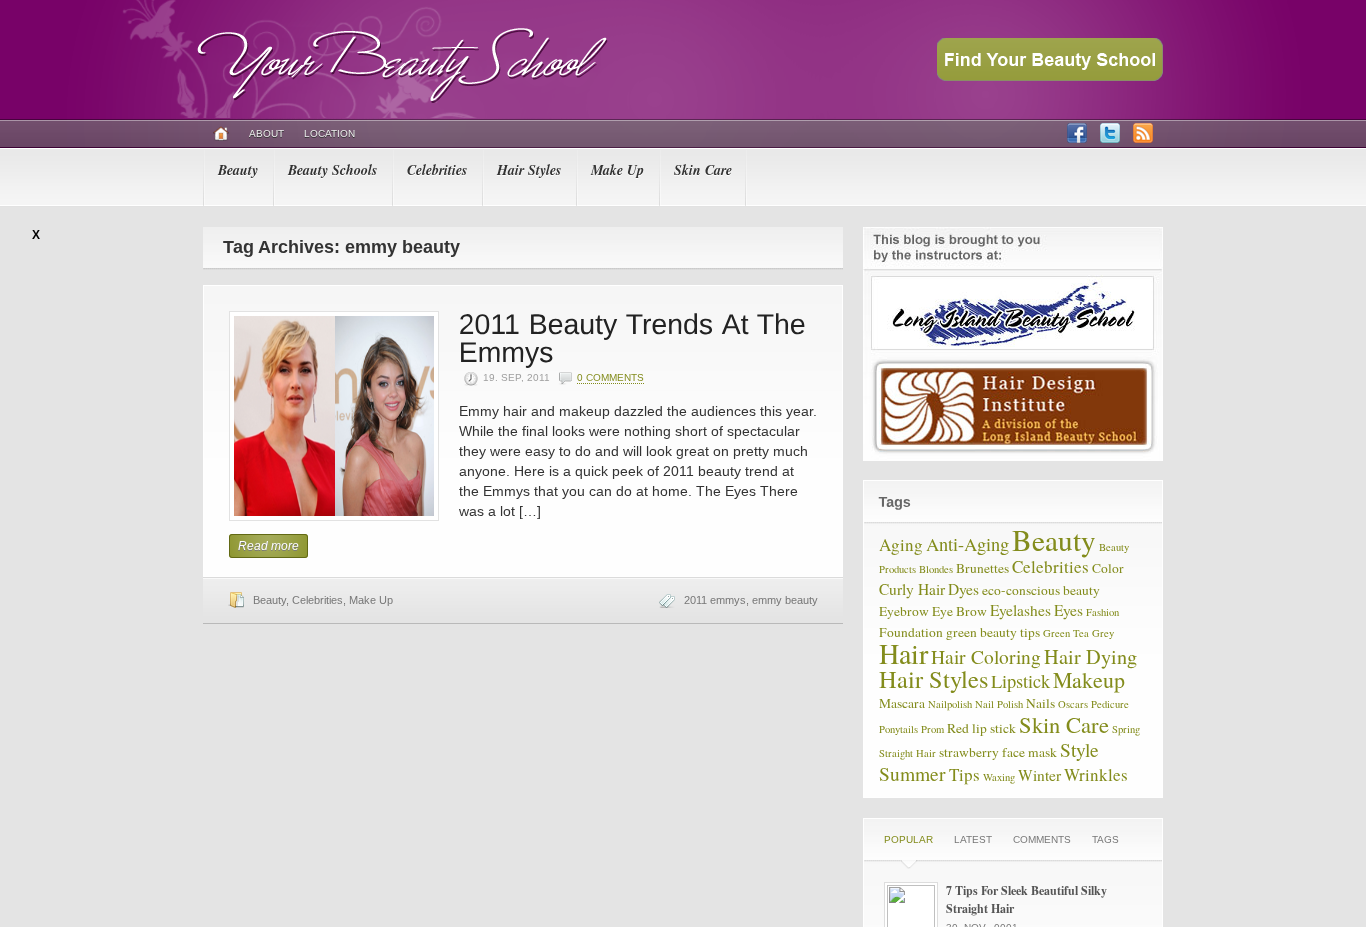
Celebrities (437, 170)
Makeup (1089, 679)
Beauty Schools (332, 170)
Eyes (1068, 610)
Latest (973, 839)
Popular (908, 839)
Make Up (617, 170)
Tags (1105, 839)
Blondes (936, 569)
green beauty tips (993, 632)
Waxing (999, 777)
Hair (903, 653)
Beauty (238, 170)
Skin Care (703, 170)
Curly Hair (912, 589)
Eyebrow (904, 611)
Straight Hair (907, 753)
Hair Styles (529, 170)
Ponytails (898, 729)
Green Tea (1066, 633)
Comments (1042, 839)
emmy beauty (785, 600)
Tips (964, 774)
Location (329, 133)
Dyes (963, 589)
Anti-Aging (967, 544)
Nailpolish (950, 704)
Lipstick (1020, 681)
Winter (1039, 775)
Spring (1126, 729)
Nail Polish (999, 704)
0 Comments (610, 377)
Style (1079, 749)
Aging (901, 544)
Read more (268, 546)
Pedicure (1110, 704)
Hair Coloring (986, 656)
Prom (932, 729)
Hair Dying (1090, 656)
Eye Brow (959, 611)
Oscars (1073, 704)
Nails (1040, 703)
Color (1108, 568)
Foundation (911, 632)
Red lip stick (981, 728)
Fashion (1102, 612)
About (266, 133)
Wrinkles (1096, 774)
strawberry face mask (998, 752)
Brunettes (982, 568)
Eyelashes (1020, 610)
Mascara (902, 703)
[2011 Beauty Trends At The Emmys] (636, 336)
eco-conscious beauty (1041, 590)
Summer (912, 773)
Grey (1103, 633)
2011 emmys (715, 600)
